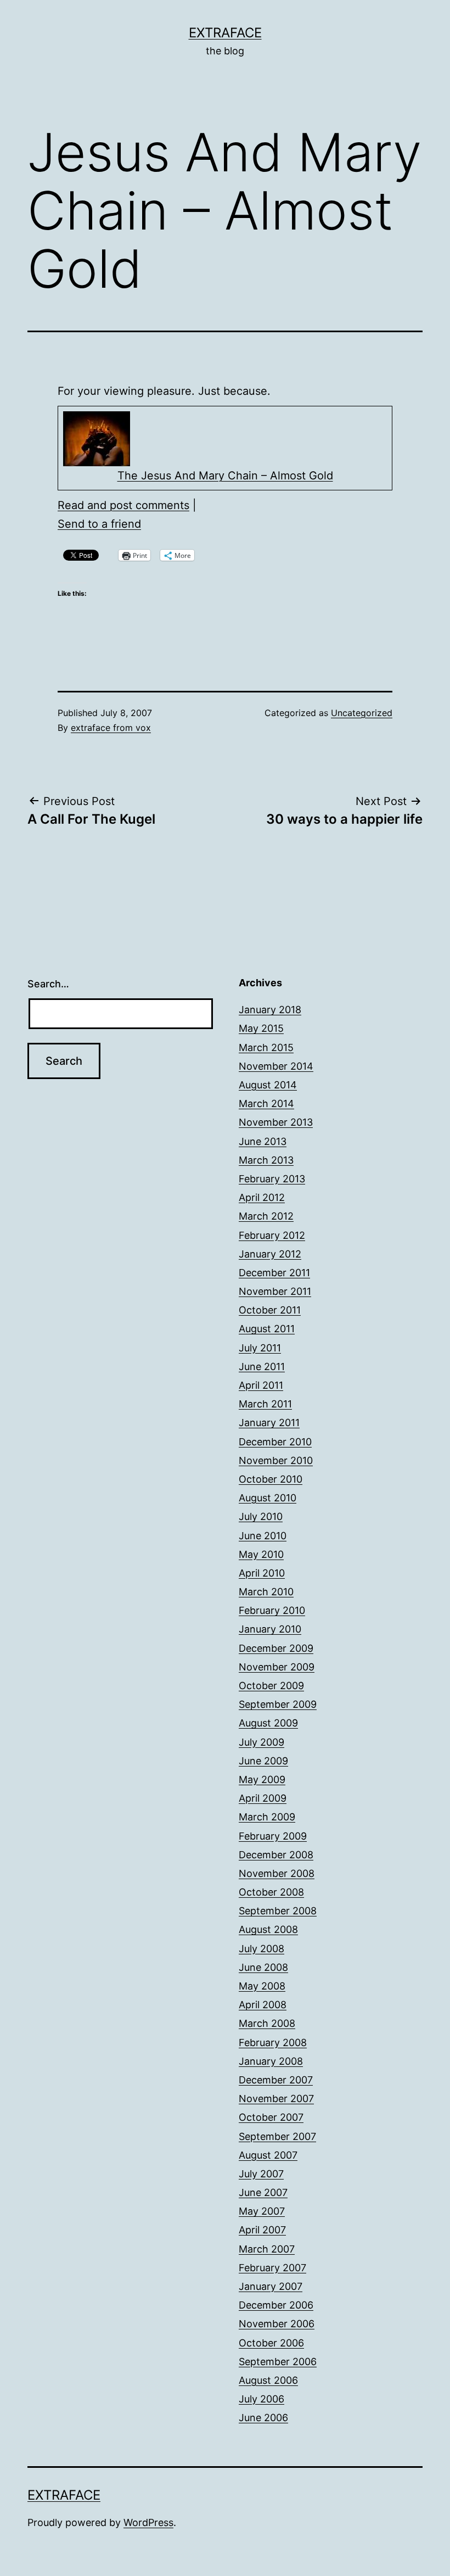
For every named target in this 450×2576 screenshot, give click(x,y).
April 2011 (261, 1385)
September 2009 (278, 1704)
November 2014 (276, 1066)
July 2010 (261, 1516)
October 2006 (271, 2343)
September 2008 (278, 1911)
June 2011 (262, 1367)
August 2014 (268, 1085)
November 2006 (277, 2324)
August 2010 (268, 1498)
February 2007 (272, 2268)
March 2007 (267, 2249)
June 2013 (263, 1141)
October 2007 (271, 2117)
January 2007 (271, 2286)
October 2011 (270, 1310)
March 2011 (265, 1404)
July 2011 (260, 1348)
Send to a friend (99, 524)
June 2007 (263, 2192)
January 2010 (270, 1629)
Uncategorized (362, 713)
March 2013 (266, 1160)
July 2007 (261, 2174)
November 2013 (276, 1122)
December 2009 (276, 1648)
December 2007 (276, 2080)
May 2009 (262, 1779)
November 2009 (277, 1667)
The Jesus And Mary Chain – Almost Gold (225, 476)
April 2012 (262, 1197)
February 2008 (273, 2043)
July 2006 (261, 2399)
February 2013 (272, 1179)
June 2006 (263, 2418)
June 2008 (263, 1967)
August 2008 (268, 1929)
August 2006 (268, 2380)
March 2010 (266, 1592)
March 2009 (267, 1817)
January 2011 (269, 1423)
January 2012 (270, 1254)
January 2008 (271, 2061)
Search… (48, 984)
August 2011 (267, 1329)
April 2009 (263, 1798)
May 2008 (262, 1986)
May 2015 (261, 1028)
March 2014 (266, 1103)
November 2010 (276, 1460)
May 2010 (261, 1554)
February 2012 (272, 1235)
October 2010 (271, 1479)
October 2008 (271, 1892)
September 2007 (277, 2136)
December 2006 (276, 2305)
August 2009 (268, 1723)
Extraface (225, 33)
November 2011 (275, 1291)
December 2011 (274, 1273)
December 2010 (275, 1442)
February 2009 (273, 1836)
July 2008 (261, 1949)
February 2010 (272, 1610)
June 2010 (263, 1536)
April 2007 (262, 2230)
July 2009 (261, 1742)
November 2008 (277, 1873)
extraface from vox (111, 728)
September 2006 (278, 2362)
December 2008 (276, 1855)
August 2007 (268, 2155)
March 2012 (266, 1216)
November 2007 (276, 2099)
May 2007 (262, 2211)
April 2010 (262, 1573)
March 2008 (267, 2023)
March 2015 (266, 1047)
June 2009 (263, 1761)
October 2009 (271, 1686)
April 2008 (263, 2005)
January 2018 (270, 1010)
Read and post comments (123, 505)
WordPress (148, 2522)
